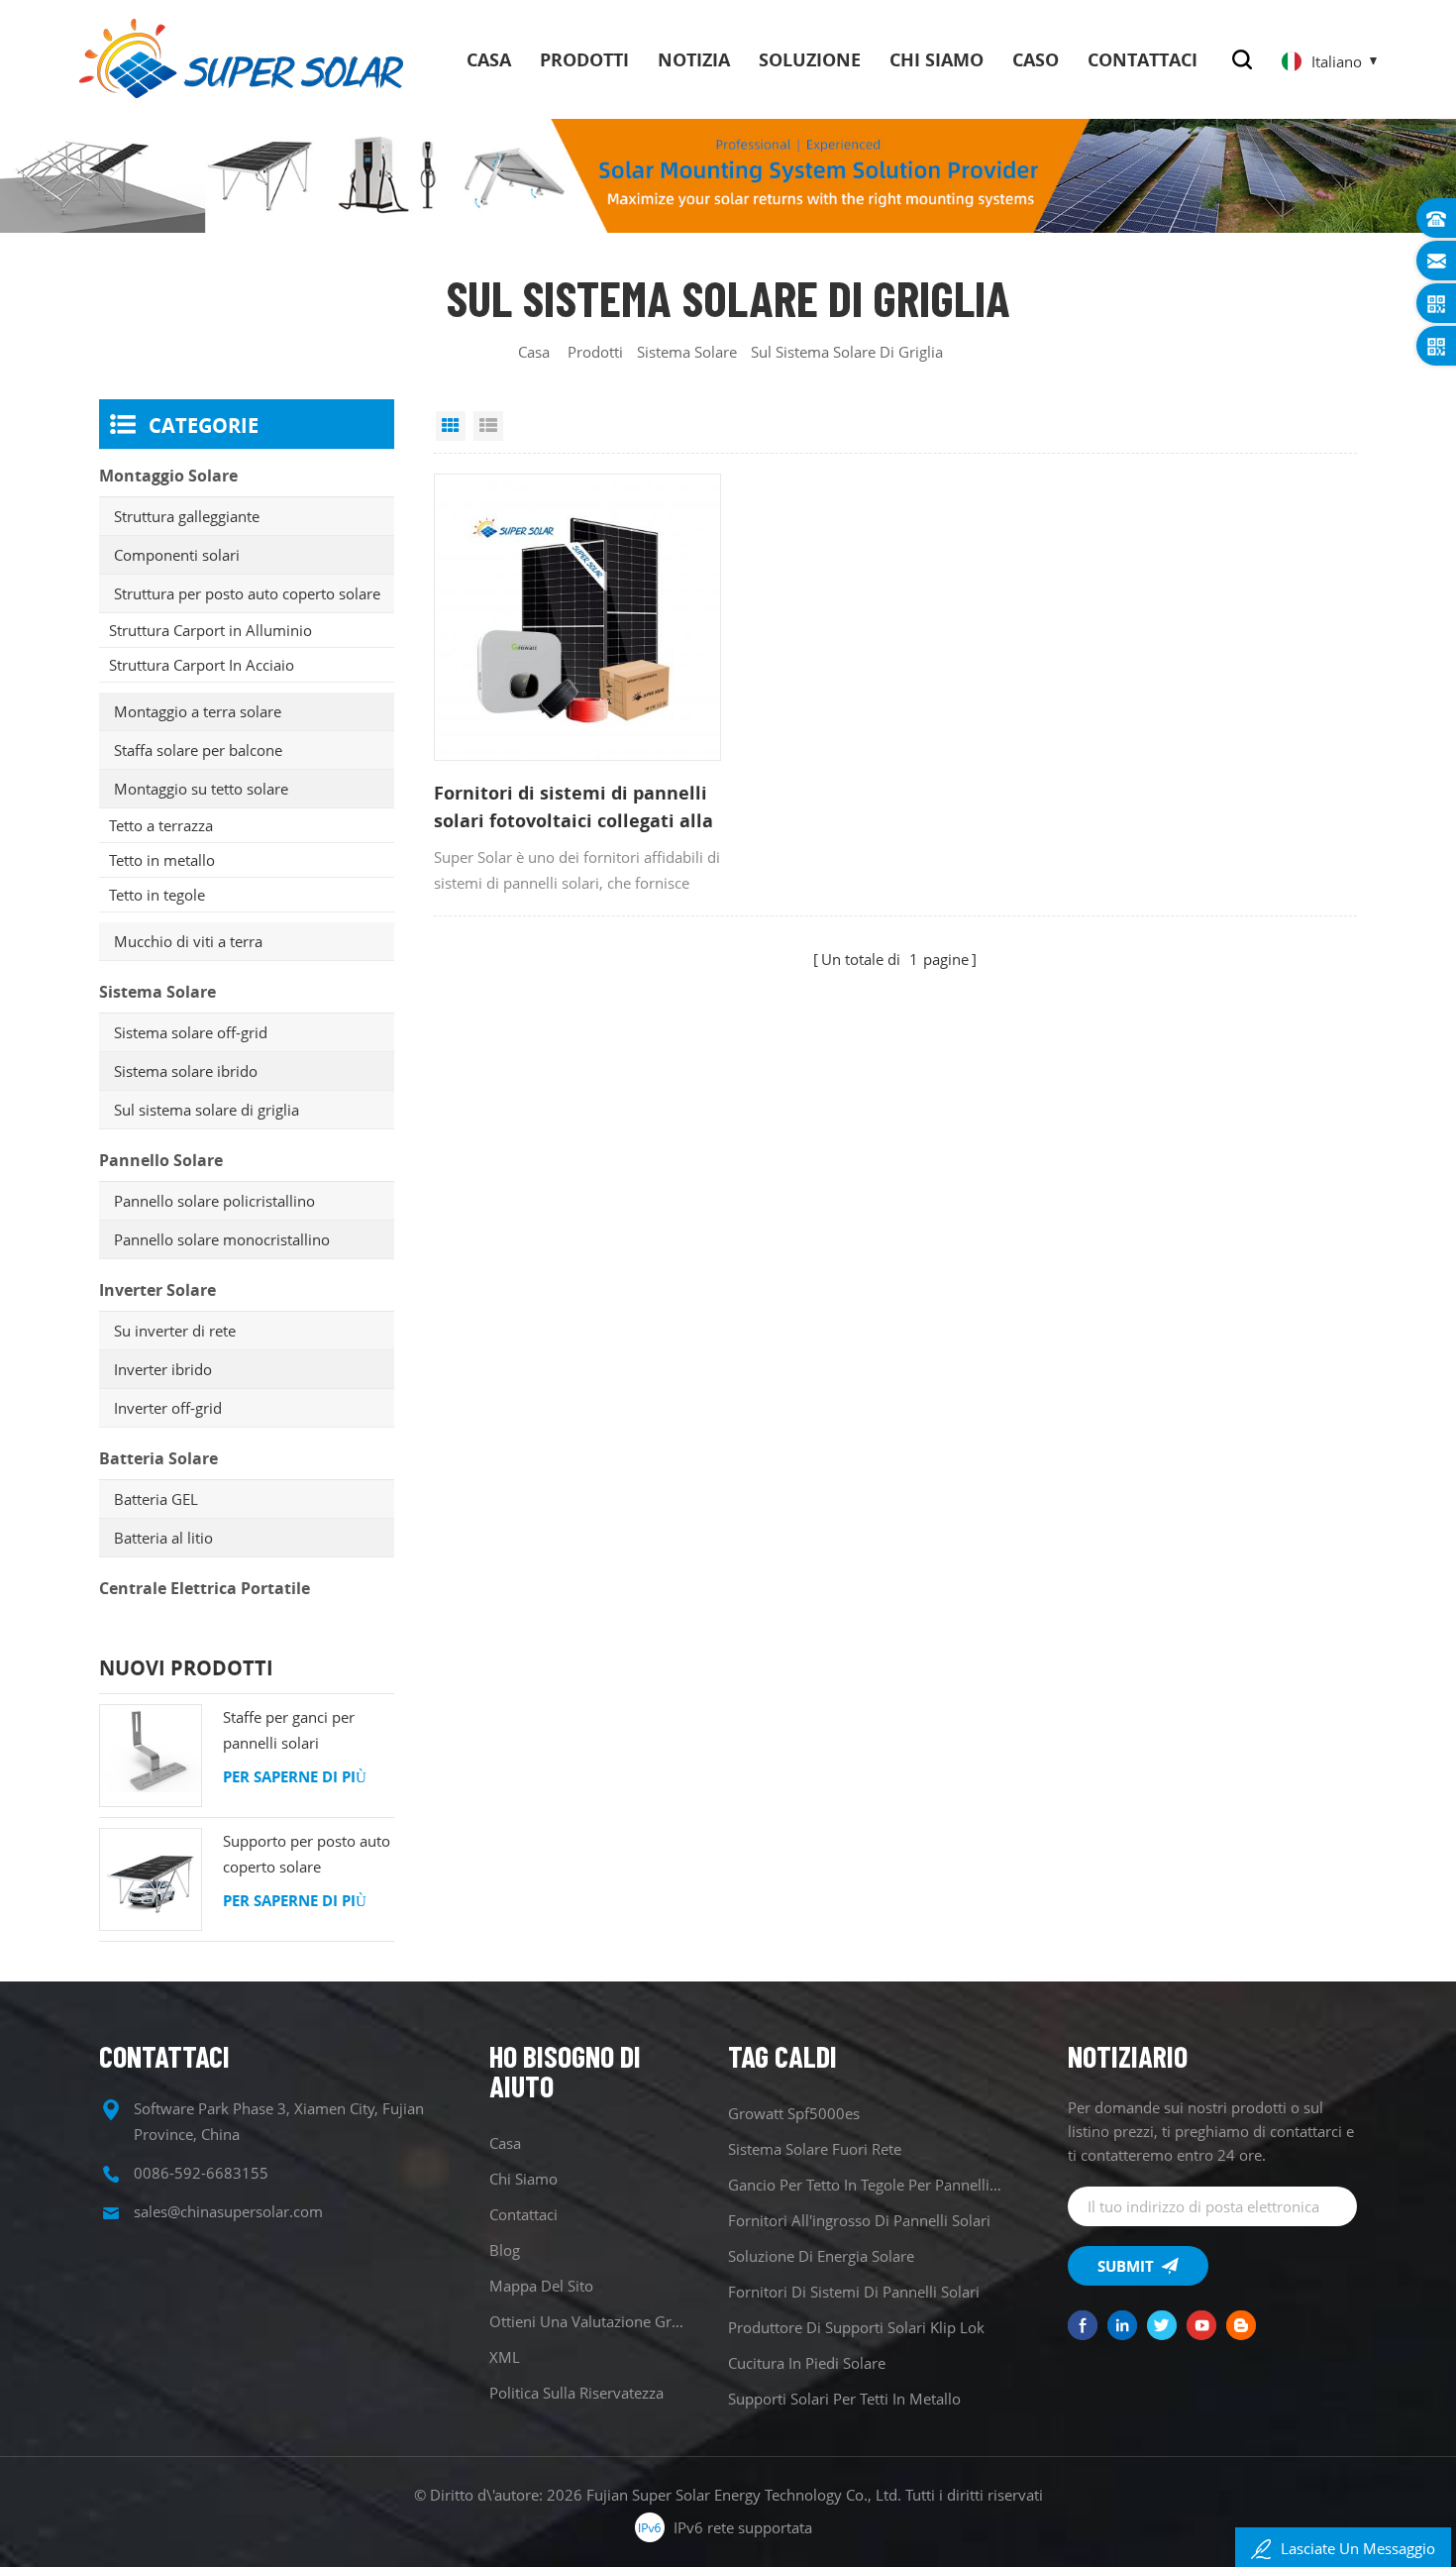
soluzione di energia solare (821, 2256)
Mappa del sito (541, 2286)
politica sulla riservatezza (576, 2393)
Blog (505, 2250)
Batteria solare (158, 1458)
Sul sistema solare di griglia (207, 1110)
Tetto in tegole (157, 895)
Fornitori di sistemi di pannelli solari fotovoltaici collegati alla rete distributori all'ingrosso (573, 807)
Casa (489, 59)
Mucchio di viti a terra (188, 941)
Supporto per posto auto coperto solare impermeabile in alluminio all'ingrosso (307, 1855)
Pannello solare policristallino (214, 1201)
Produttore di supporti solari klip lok (856, 2327)
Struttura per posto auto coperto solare (247, 593)
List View (488, 426)
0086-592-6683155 (201, 2173)
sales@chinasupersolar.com (228, 2211)
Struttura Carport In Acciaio (202, 665)
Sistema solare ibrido (186, 1071)
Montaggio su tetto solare (201, 789)
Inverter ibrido (163, 1369)
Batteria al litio (163, 1538)
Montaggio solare (168, 476)
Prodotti (584, 59)
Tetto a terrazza (161, 825)
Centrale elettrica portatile (205, 1588)
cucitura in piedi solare (807, 2363)
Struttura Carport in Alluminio (210, 630)
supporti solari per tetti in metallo (844, 2399)
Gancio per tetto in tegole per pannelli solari (866, 2185)
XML (505, 2357)
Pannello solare (161, 1160)
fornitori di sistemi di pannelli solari (854, 2292)
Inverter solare (157, 1290)
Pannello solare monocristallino (222, 1239)
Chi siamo (936, 59)
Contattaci (1143, 59)
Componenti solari (177, 555)
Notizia (694, 59)
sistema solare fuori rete (815, 2149)
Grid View (451, 426)
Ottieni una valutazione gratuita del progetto (590, 2321)
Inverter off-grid (168, 1408)
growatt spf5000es (794, 2113)
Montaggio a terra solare (198, 711)
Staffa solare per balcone (198, 750)
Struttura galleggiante (187, 516)
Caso (1036, 59)
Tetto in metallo (162, 860)
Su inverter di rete (175, 1331)
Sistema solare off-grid (191, 1032)
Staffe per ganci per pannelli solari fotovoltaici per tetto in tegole (301, 1731)
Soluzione (810, 59)
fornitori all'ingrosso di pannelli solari (859, 2220)
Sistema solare (687, 352)
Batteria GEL (156, 1499)
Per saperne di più (295, 1776)
